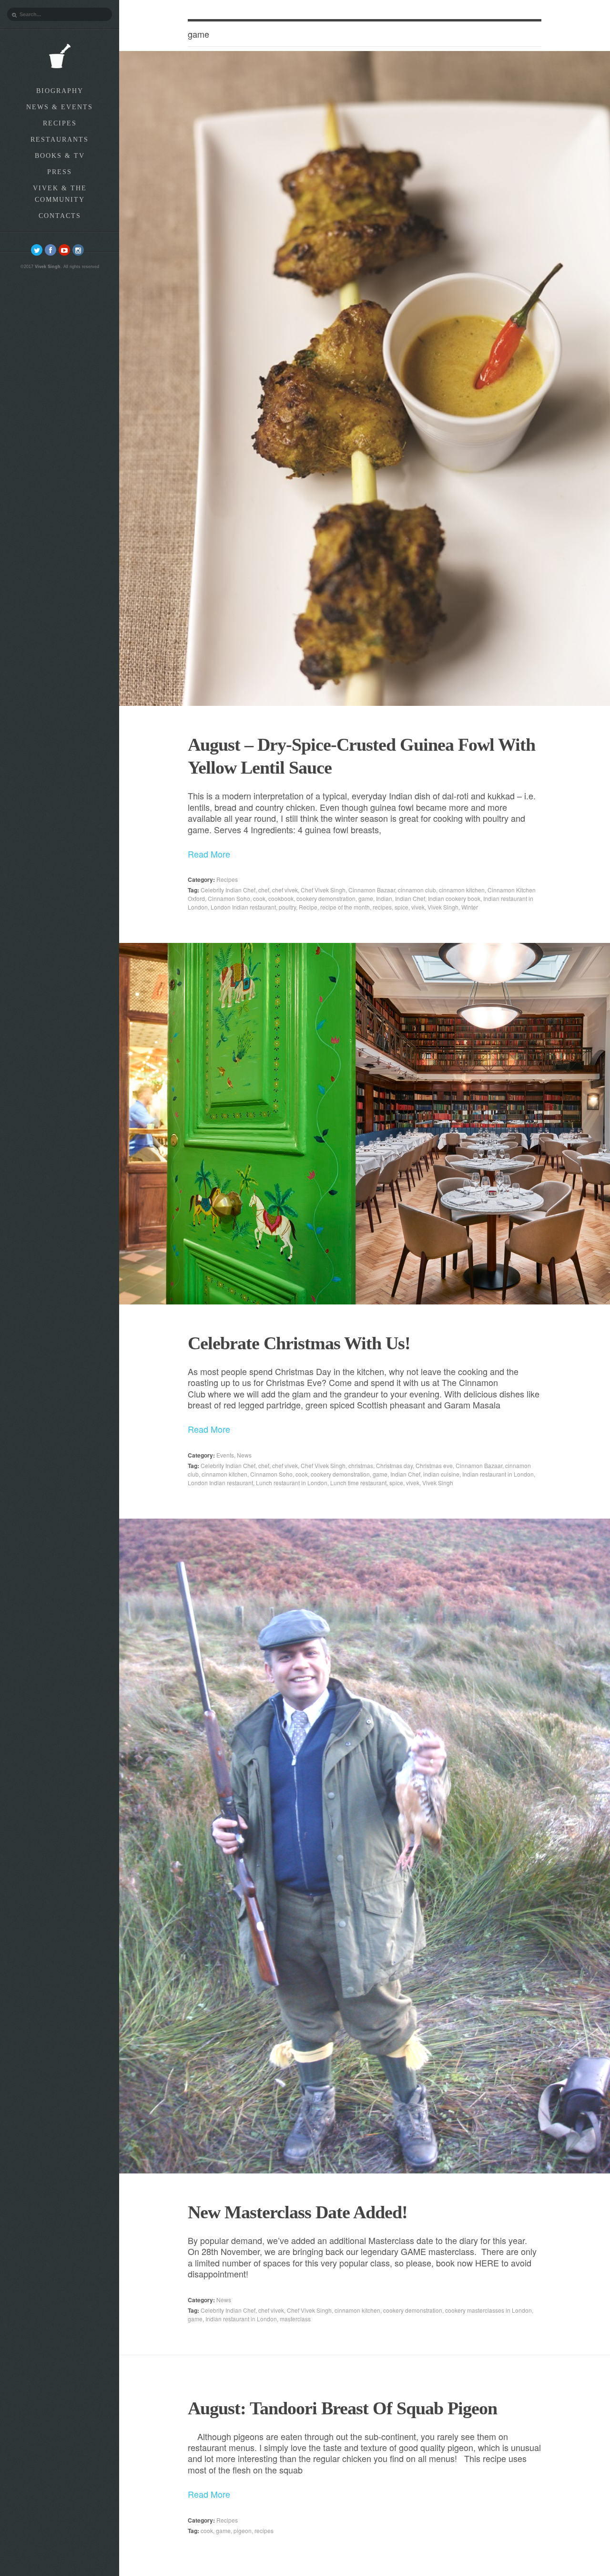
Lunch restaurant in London (292, 1483)
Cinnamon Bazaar (372, 890)
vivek (418, 907)
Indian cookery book (454, 898)
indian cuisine (441, 1474)
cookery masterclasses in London (488, 2310)
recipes (382, 907)
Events (225, 1455)
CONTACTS (60, 216)
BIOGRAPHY (60, 91)
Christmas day (394, 1465)
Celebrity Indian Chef (228, 890)
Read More (209, 854)
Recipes (227, 879)
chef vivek (285, 890)
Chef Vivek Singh (323, 890)
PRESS (60, 172)
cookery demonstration (326, 898)
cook (259, 898)
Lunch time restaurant (358, 1483)
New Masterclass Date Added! (298, 2212)
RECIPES (60, 123)
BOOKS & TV (60, 156)
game (366, 898)
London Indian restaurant (243, 907)
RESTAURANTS (60, 140)
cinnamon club (417, 890)
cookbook (281, 898)
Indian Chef (410, 898)
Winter (470, 907)
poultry (287, 907)
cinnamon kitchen (462, 890)
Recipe (308, 907)
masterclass (295, 2319)
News (244, 1455)
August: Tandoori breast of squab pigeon (342, 2408)
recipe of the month (345, 907)
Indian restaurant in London (498, 1474)
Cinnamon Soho (229, 898)
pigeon (243, 2530)
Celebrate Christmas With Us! (299, 1343)
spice (402, 907)
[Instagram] (78, 250)
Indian (384, 898)
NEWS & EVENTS (60, 107)
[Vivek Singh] (60, 56)
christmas (361, 1465)
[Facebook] (51, 250)
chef (264, 890)
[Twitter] (37, 250)
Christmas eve (434, 1465)
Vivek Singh (443, 907)
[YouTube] (64, 250)
